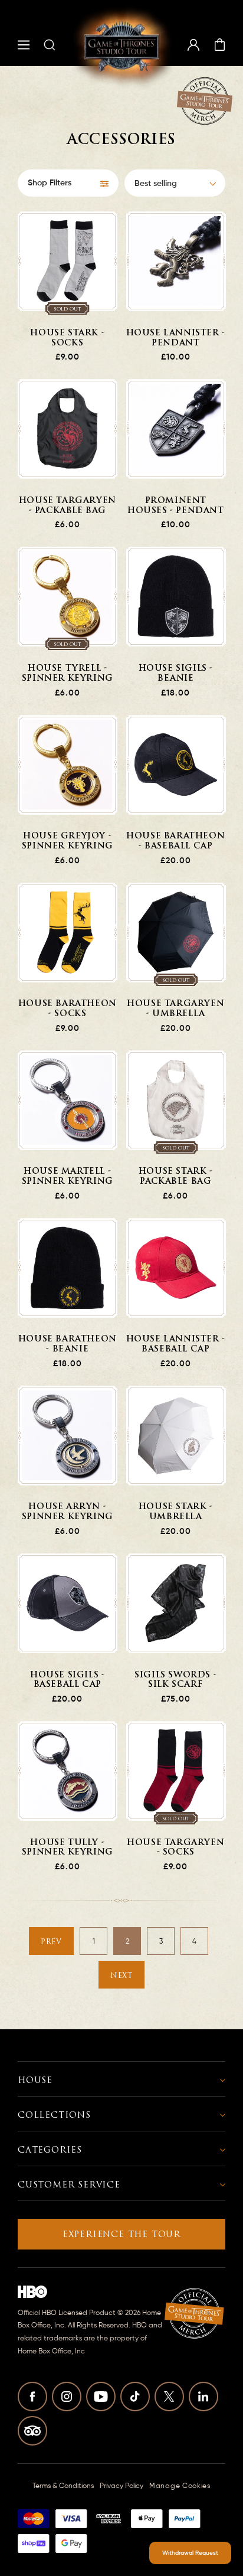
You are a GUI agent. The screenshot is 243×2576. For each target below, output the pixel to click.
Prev (51, 1942)
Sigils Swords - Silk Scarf (175, 1680)
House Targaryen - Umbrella (175, 1009)
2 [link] (127, 1942)
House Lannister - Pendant (176, 338)
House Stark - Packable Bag (176, 1177)
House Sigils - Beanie (176, 674)
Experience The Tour (121, 2234)
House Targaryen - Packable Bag (68, 506)
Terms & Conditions (63, 2486)
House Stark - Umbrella (176, 1512)
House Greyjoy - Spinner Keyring (68, 841)
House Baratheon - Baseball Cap (175, 841)
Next (121, 1976)
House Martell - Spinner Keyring (68, 1177)
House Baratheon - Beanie (68, 1344)
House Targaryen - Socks (175, 1848)
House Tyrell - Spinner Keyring (68, 674)
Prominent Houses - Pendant (176, 506)
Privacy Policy (121, 2486)
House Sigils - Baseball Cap (67, 1680)
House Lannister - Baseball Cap (176, 1344)
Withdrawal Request (190, 2553)
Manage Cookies (180, 2486)
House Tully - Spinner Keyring (68, 1848)
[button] (24, 45)
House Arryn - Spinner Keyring (68, 1512)
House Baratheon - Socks (68, 1009)
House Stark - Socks (67, 338)
